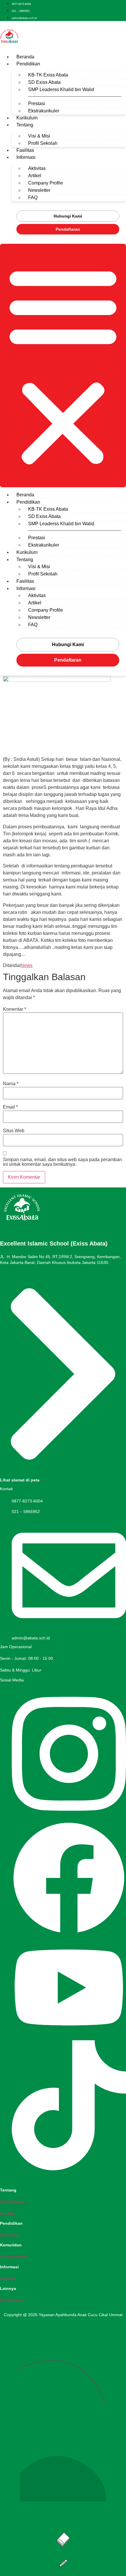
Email (10, 1107)
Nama (11, 1084)
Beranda (25, 57)
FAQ (33, 198)
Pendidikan (28, 64)
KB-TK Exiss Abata (48, 75)
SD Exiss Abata (44, 82)
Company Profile (46, 183)
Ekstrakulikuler (13, 2257)
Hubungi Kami (68, 216)
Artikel (35, 176)
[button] (63, 366)
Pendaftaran (68, 229)
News (27, 965)
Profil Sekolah (43, 143)
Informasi (26, 157)
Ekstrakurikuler (44, 111)
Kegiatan (8, 2278)
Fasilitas (25, 150)
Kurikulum (27, 118)
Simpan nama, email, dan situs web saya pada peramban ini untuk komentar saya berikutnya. (62, 1162)
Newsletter (39, 190)
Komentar (15, 1009)
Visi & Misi (39, 136)
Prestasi (37, 104)
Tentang (25, 125)
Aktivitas (37, 168)
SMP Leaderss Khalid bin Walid (61, 89)
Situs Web (14, 1131)
